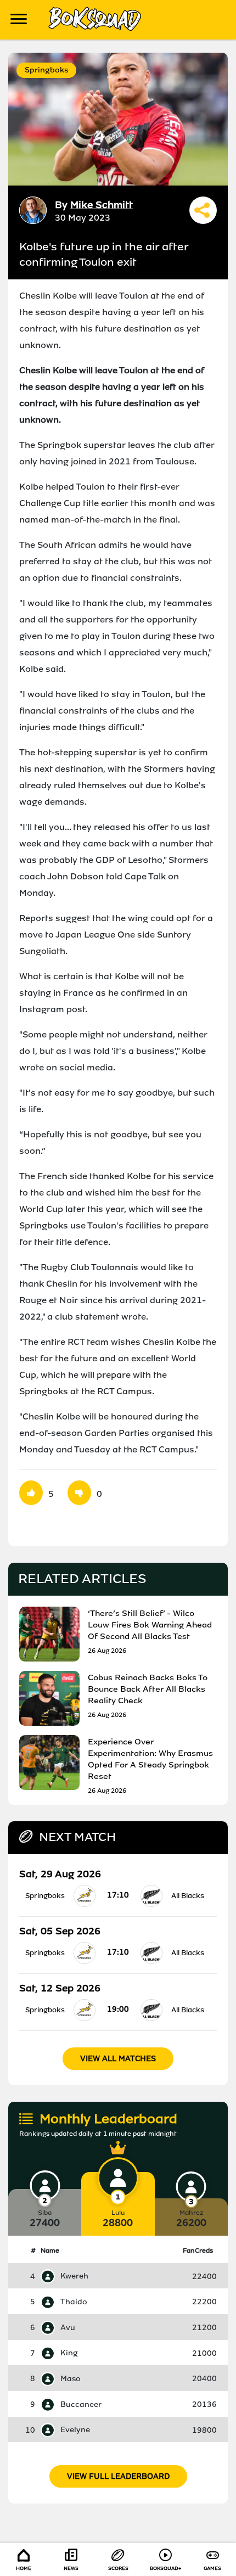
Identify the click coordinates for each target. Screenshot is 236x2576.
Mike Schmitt (102, 205)
